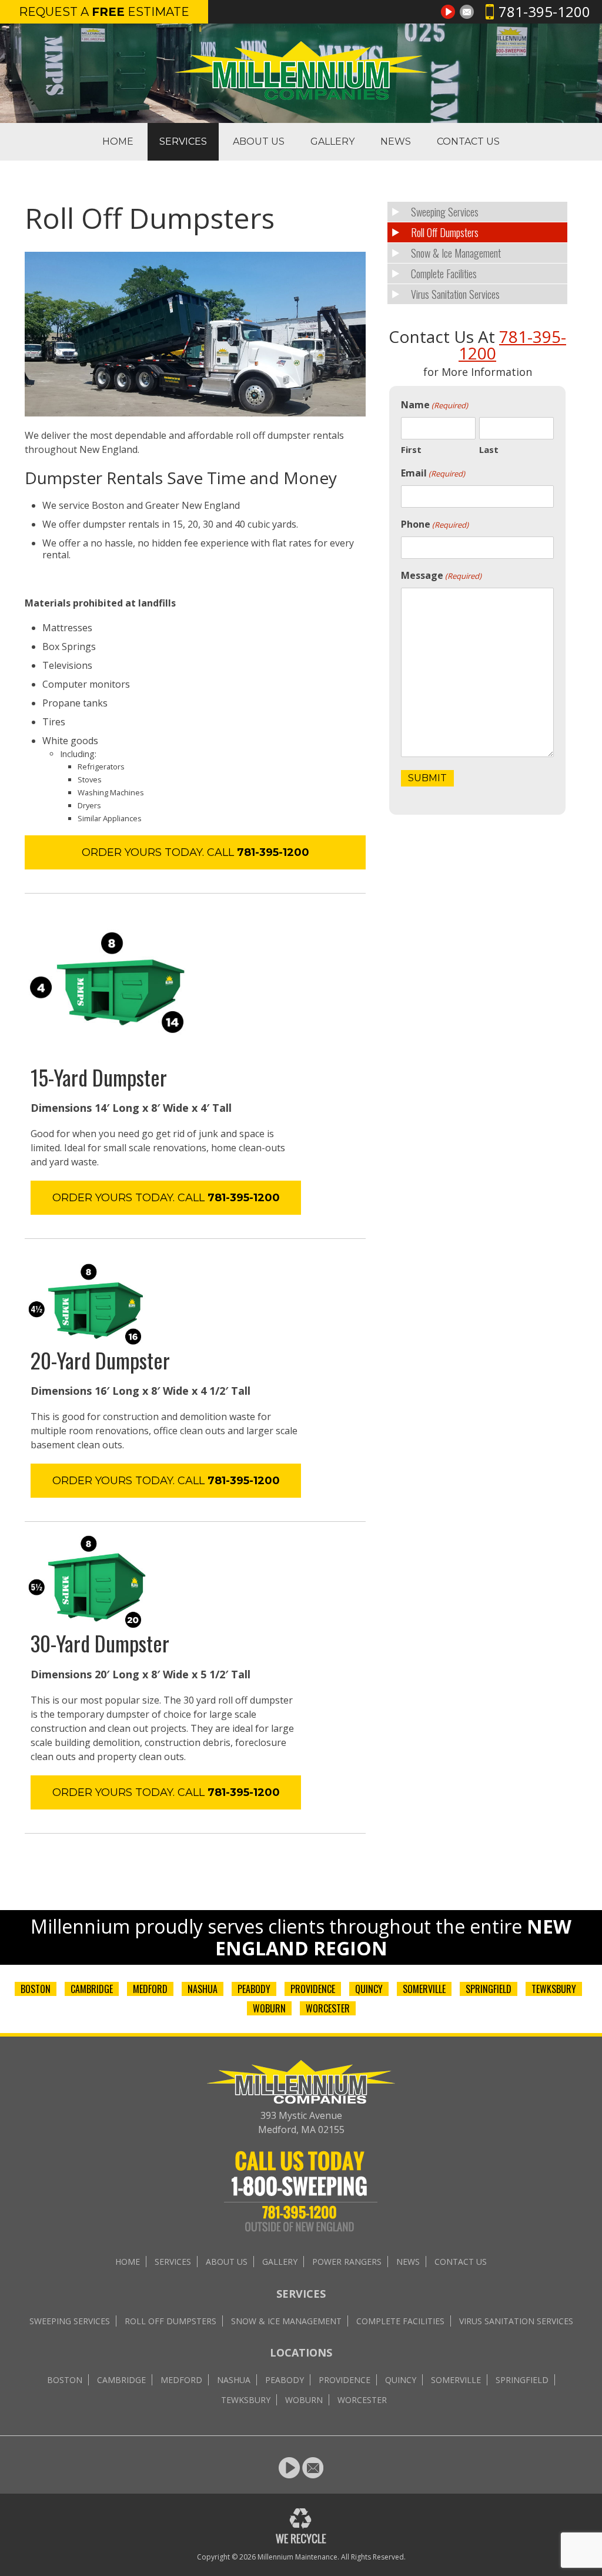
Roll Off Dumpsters (445, 232)
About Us (259, 141)
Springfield (489, 1989)
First (411, 449)
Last (489, 449)
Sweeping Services (445, 212)
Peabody (254, 1989)
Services (183, 141)
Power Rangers (347, 2262)
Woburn (269, 2008)
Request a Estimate (104, 12)
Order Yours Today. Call (195, 852)
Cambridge (92, 1989)
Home (118, 141)
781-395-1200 (544, 11)
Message (441, 575)
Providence (313, 1989)
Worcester (328, 2008)
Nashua (203, 1989)
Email (433, 473)
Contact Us (468, 141)
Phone (435, 524)
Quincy (369, 1989)
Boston (36, 1989)
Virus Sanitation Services (455, 294)
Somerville (424, 1989)
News (396, 141)
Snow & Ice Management (456, 253)
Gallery (332, 141)
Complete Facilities (444, 274)
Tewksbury (554, 1989)
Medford (150, 1989)
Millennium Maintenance (297, 2557)
